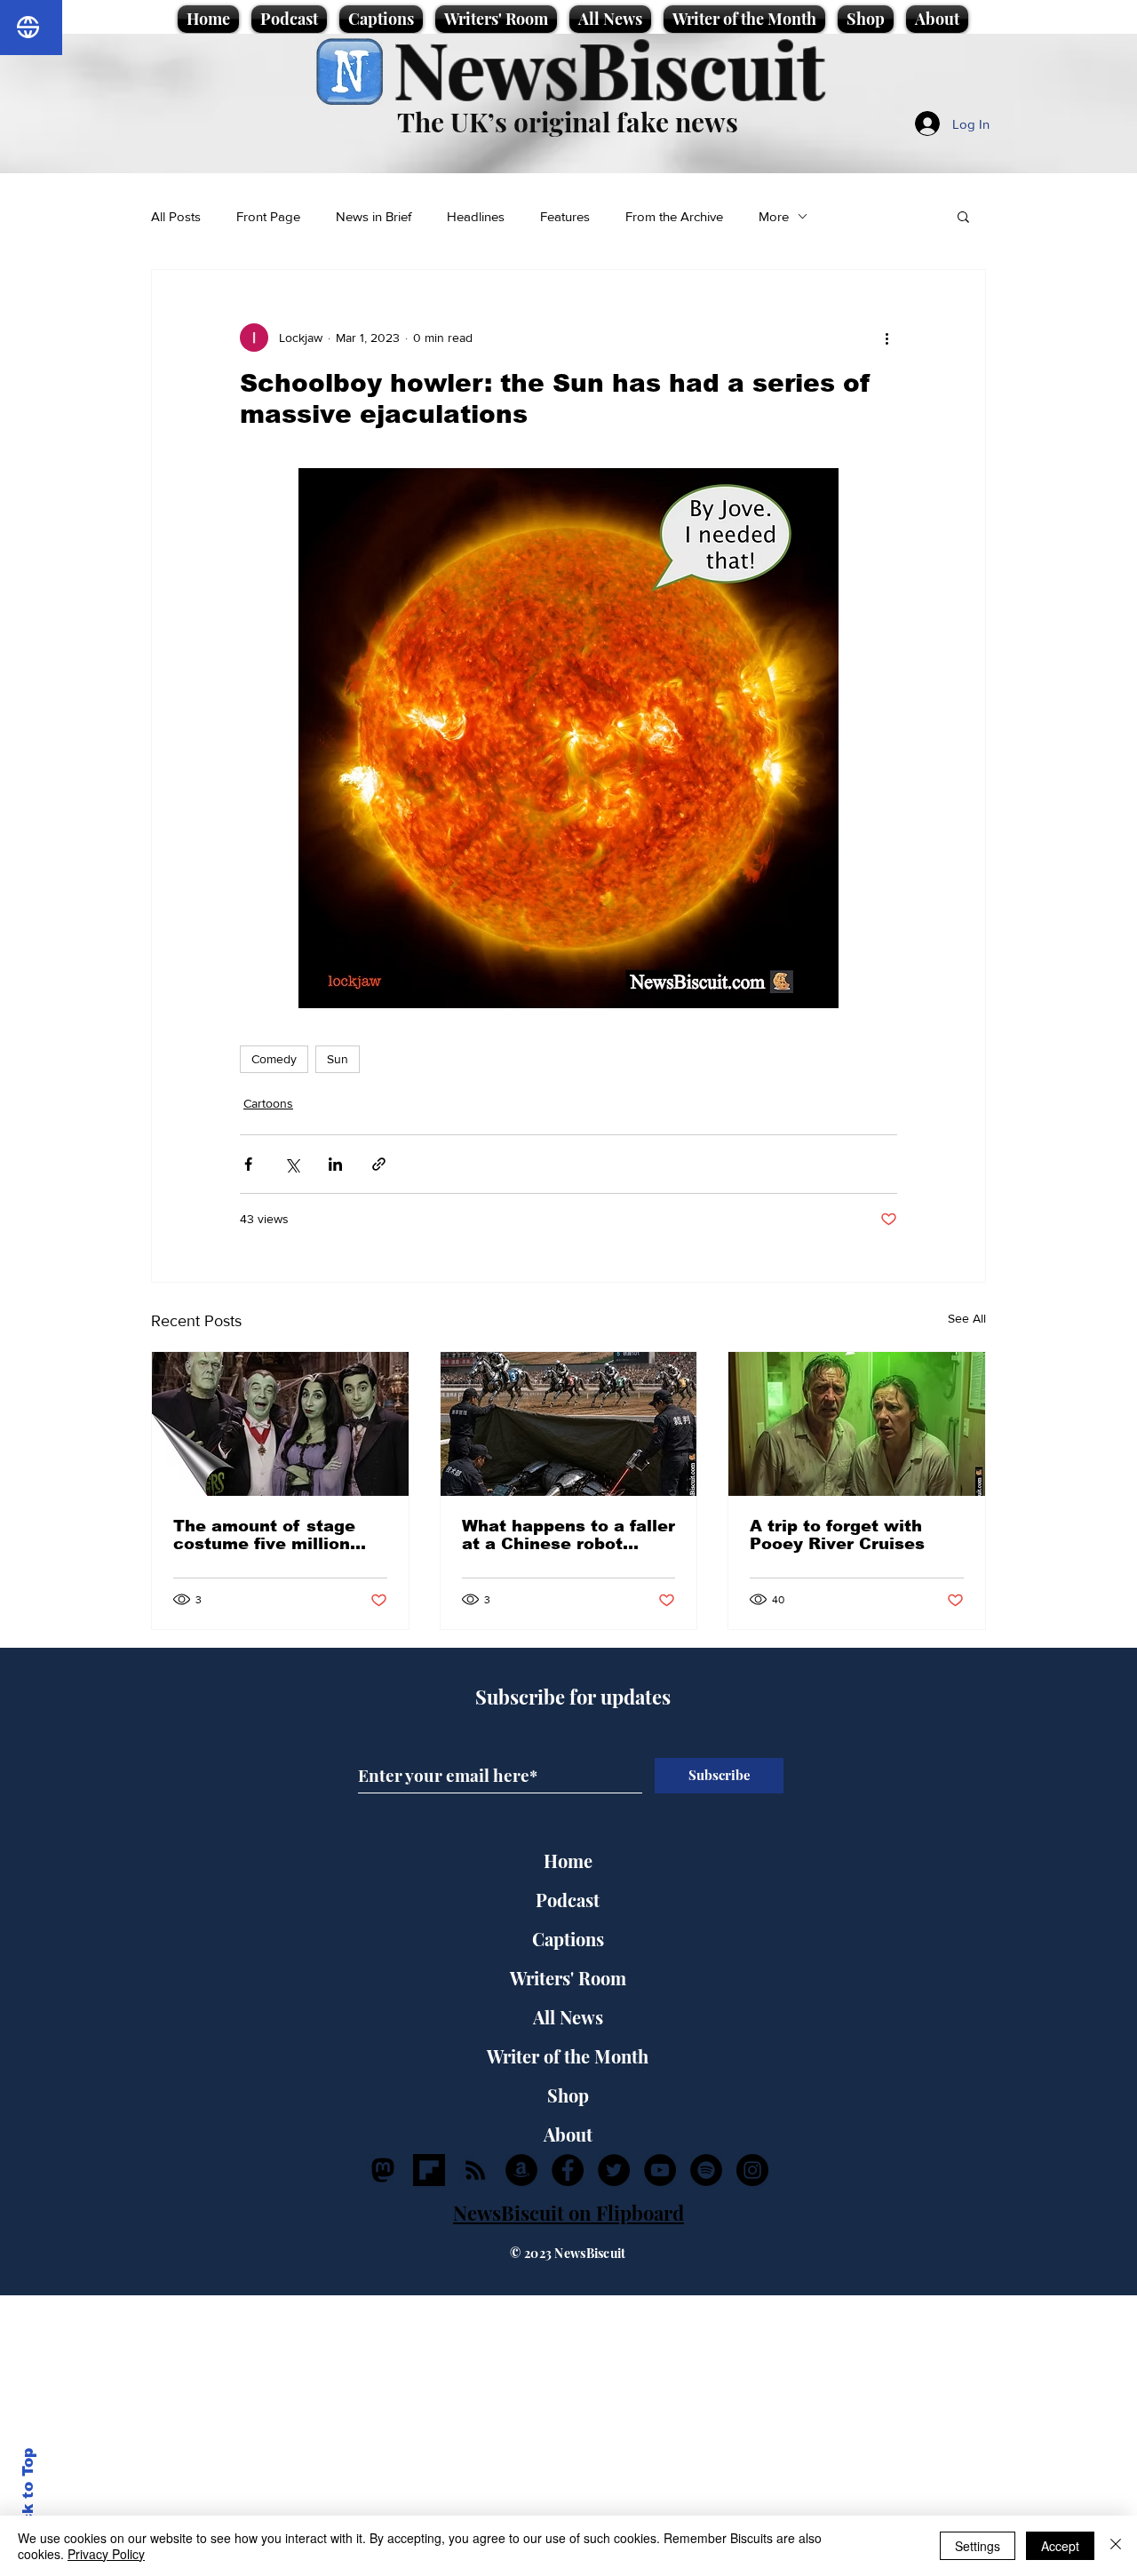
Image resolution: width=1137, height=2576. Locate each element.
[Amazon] (521, 2170)
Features (565, 216)
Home (568, 1860)
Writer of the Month (568, 2056)
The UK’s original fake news (568, 122)
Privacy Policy (106, 2554)
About (568, 2134)
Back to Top (28, 2496)
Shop (568, 2095)
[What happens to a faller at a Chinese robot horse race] (569, 1424)
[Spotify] (706, 2170)
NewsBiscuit (609, 68)
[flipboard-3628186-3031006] (429, 2170)
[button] (963, 216)
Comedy (274, 1059)
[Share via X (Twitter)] (292, 1164)
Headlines (476, 216)
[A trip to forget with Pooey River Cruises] (857, 1424)
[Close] (1116, 2546)
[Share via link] (379, 1164)
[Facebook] (568, 2170)
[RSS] (475, 2170)
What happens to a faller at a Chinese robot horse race (568, 1535)
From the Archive (674, 216)
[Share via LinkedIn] (335, 1164)
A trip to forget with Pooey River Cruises (837, 1535)
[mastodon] (383, 2170)
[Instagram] (752, 2170)
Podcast (568, 1900)
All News (568, 2017)
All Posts (176, 216)
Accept (1060, 2546)
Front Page (268, 216)
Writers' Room (568, 1978)
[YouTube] (660, 2170)
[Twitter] (614, 2170)
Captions (568, 1939)
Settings (978, 2546)
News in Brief (374, 216)
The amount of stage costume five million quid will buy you (264, 1535)
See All (967, 1318)
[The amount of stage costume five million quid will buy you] (280, 1424)
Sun (338, 1059)
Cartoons (268, 1103)
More (774, 216)
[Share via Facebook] (248, 1164)
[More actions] (887, 338)
